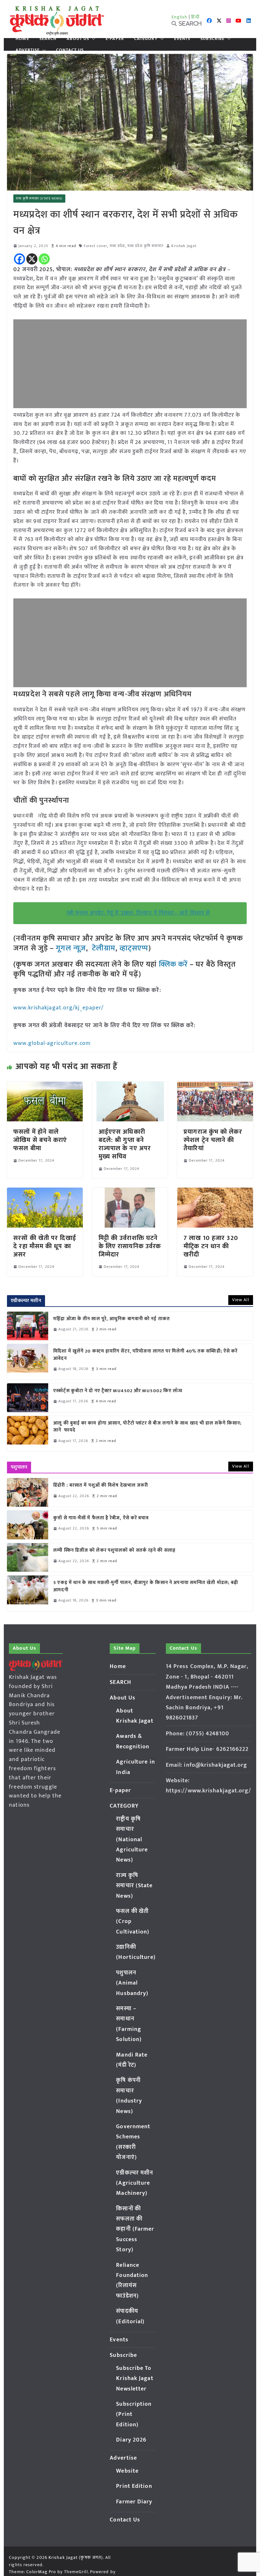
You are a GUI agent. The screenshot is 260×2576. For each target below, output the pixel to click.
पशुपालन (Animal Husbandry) (132, 1983)
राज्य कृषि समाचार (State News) (39, 199)
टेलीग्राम (104, 948)
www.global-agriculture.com (52, 1043)
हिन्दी (195, 17)
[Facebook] (19, 259)
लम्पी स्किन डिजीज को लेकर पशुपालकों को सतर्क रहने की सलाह (114, 1551)
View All (241, 1300)
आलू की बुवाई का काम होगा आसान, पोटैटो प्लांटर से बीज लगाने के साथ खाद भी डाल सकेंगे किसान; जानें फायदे (147, 1427)
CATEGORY (146, 39)
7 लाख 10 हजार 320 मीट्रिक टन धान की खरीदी (211, 1246)
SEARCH (48, 39)
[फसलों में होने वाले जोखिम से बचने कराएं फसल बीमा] (45, 1086)
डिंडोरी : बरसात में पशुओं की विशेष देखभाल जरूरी (101, 1486)
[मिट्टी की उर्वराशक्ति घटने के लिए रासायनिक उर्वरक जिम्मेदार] (130, 1192)
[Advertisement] (130, 364)
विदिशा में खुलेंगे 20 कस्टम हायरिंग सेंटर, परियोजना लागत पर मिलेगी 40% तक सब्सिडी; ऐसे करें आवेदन (145, 1355)
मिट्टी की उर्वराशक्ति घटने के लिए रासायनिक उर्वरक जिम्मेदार (130, 1246)
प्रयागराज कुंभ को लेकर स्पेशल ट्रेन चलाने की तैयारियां (213, 1140)
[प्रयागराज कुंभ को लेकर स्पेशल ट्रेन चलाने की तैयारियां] (215, 1086)
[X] (32, 259)
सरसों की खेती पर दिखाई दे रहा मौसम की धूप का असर (45, 1246)
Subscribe (212, 39)
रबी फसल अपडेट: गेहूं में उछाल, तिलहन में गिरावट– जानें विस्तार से (138, 913)
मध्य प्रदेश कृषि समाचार (146, 246)
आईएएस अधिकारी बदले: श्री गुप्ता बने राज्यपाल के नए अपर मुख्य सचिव (125, 1144)
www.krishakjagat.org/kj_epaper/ (58, 1008)
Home (22, 39)
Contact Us (70, 50)
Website (127, 2471)
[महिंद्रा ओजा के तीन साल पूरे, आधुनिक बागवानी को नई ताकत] (28, 1326)
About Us (78, 39)
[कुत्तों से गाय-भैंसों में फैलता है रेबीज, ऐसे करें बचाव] (28, 1525)
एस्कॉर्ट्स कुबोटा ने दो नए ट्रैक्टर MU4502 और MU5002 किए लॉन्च (118, 1391)
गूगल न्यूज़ (70, 948)
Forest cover (95, 246)
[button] (92, 39)
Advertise (28, 50)
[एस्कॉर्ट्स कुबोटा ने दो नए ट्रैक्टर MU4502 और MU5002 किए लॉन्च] (28, 1398)
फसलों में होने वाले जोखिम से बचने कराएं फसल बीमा (40, 1140)
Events (182, 39)
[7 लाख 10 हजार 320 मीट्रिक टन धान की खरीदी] (215, 1192)
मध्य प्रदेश (117, 246)
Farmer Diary (134, 2502)
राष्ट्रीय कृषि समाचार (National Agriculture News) (132, 1840)
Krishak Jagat (184, 246)
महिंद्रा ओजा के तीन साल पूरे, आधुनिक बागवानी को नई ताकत (112, 1319)
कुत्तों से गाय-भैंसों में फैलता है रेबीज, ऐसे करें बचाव (101, 1518)
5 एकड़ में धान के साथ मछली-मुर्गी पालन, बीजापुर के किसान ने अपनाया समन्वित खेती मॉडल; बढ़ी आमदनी (146, 1586)
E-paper (115, 39)
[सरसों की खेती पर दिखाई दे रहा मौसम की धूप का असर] (45, 1192)
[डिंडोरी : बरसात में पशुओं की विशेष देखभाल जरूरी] (28, 1492)
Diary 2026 (131, 2440)
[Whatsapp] (44, 259)
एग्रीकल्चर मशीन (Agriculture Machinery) (135, 2183)
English (179, 17)
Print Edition (134, 2486)
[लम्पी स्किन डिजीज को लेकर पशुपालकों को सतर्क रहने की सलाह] (28, 1557)
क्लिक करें (173, 964)
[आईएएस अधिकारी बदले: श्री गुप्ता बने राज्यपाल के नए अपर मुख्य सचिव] (130, 1086)
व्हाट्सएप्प (134, 948)
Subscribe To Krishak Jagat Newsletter (135, 2379)
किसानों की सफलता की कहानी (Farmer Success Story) (135, 2229)
